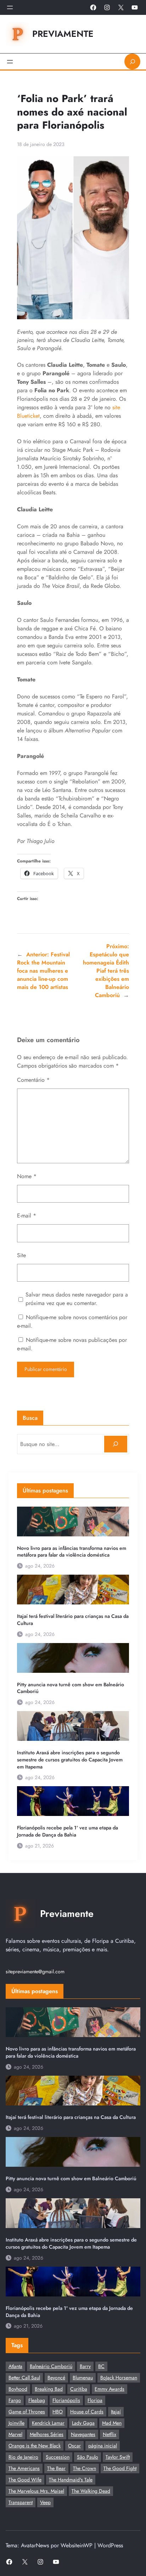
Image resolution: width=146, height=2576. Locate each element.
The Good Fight (120, 2468)
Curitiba (79, 2389)
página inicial (103, 2446)
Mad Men (112, 2423)
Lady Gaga (83, 2423)
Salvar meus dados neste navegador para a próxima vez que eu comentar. (77, 1299)
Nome (27, 1176)
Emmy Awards (109, 2389)
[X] (121, 7)
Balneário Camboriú (51, 2366)
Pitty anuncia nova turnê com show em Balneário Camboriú (71, 1688)
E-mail (27, 1216)
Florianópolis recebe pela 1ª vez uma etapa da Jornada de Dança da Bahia (68, 1831)
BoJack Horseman (119, 2378)
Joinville (16, 2423)
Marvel (15, 2434)
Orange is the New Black (35, 2446)
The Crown (85, 2468)
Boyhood (18, 2389)
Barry (85, 2366)
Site (21, 1255)
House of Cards (87, 2412)
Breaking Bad (49, 2389)
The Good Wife (25, 2480)
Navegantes (83, 2434)
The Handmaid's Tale (71, 2480)
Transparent (21, 2502)
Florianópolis (66, 2400)
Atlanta (15, 2366)
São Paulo (88, 2457)
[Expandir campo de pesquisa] (132, 61)
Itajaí (116, 2412)
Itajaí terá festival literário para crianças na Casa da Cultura (73, 1620)
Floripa (95, 2400)
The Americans (24, 2468)
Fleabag (37, 2400)
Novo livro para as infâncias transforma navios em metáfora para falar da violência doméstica (72, 1552)
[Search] (116, 1444)
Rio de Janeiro (23, 2457)
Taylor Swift (118, 2457)
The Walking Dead (91, 2491)
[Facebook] (93, 7)
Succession (58, 2457)
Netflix (109, 2434)
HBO (58, 2412)
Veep (45, 2502)
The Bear (56, 2468)
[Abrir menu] (10, 7)
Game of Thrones (27, 2412)
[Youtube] (135, 7)
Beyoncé (56, 2378)
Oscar (74, 2446)
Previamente (63, 34)
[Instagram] (107, 7)
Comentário (33, 1080)
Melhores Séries (47, 2434)
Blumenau (83, 2378)
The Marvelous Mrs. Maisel (36, 2491)
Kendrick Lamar (48, 2423)
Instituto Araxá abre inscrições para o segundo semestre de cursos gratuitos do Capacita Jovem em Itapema (70, 1760)
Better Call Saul (24, 2378)
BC (101, 2366)
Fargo (15, 2400)
